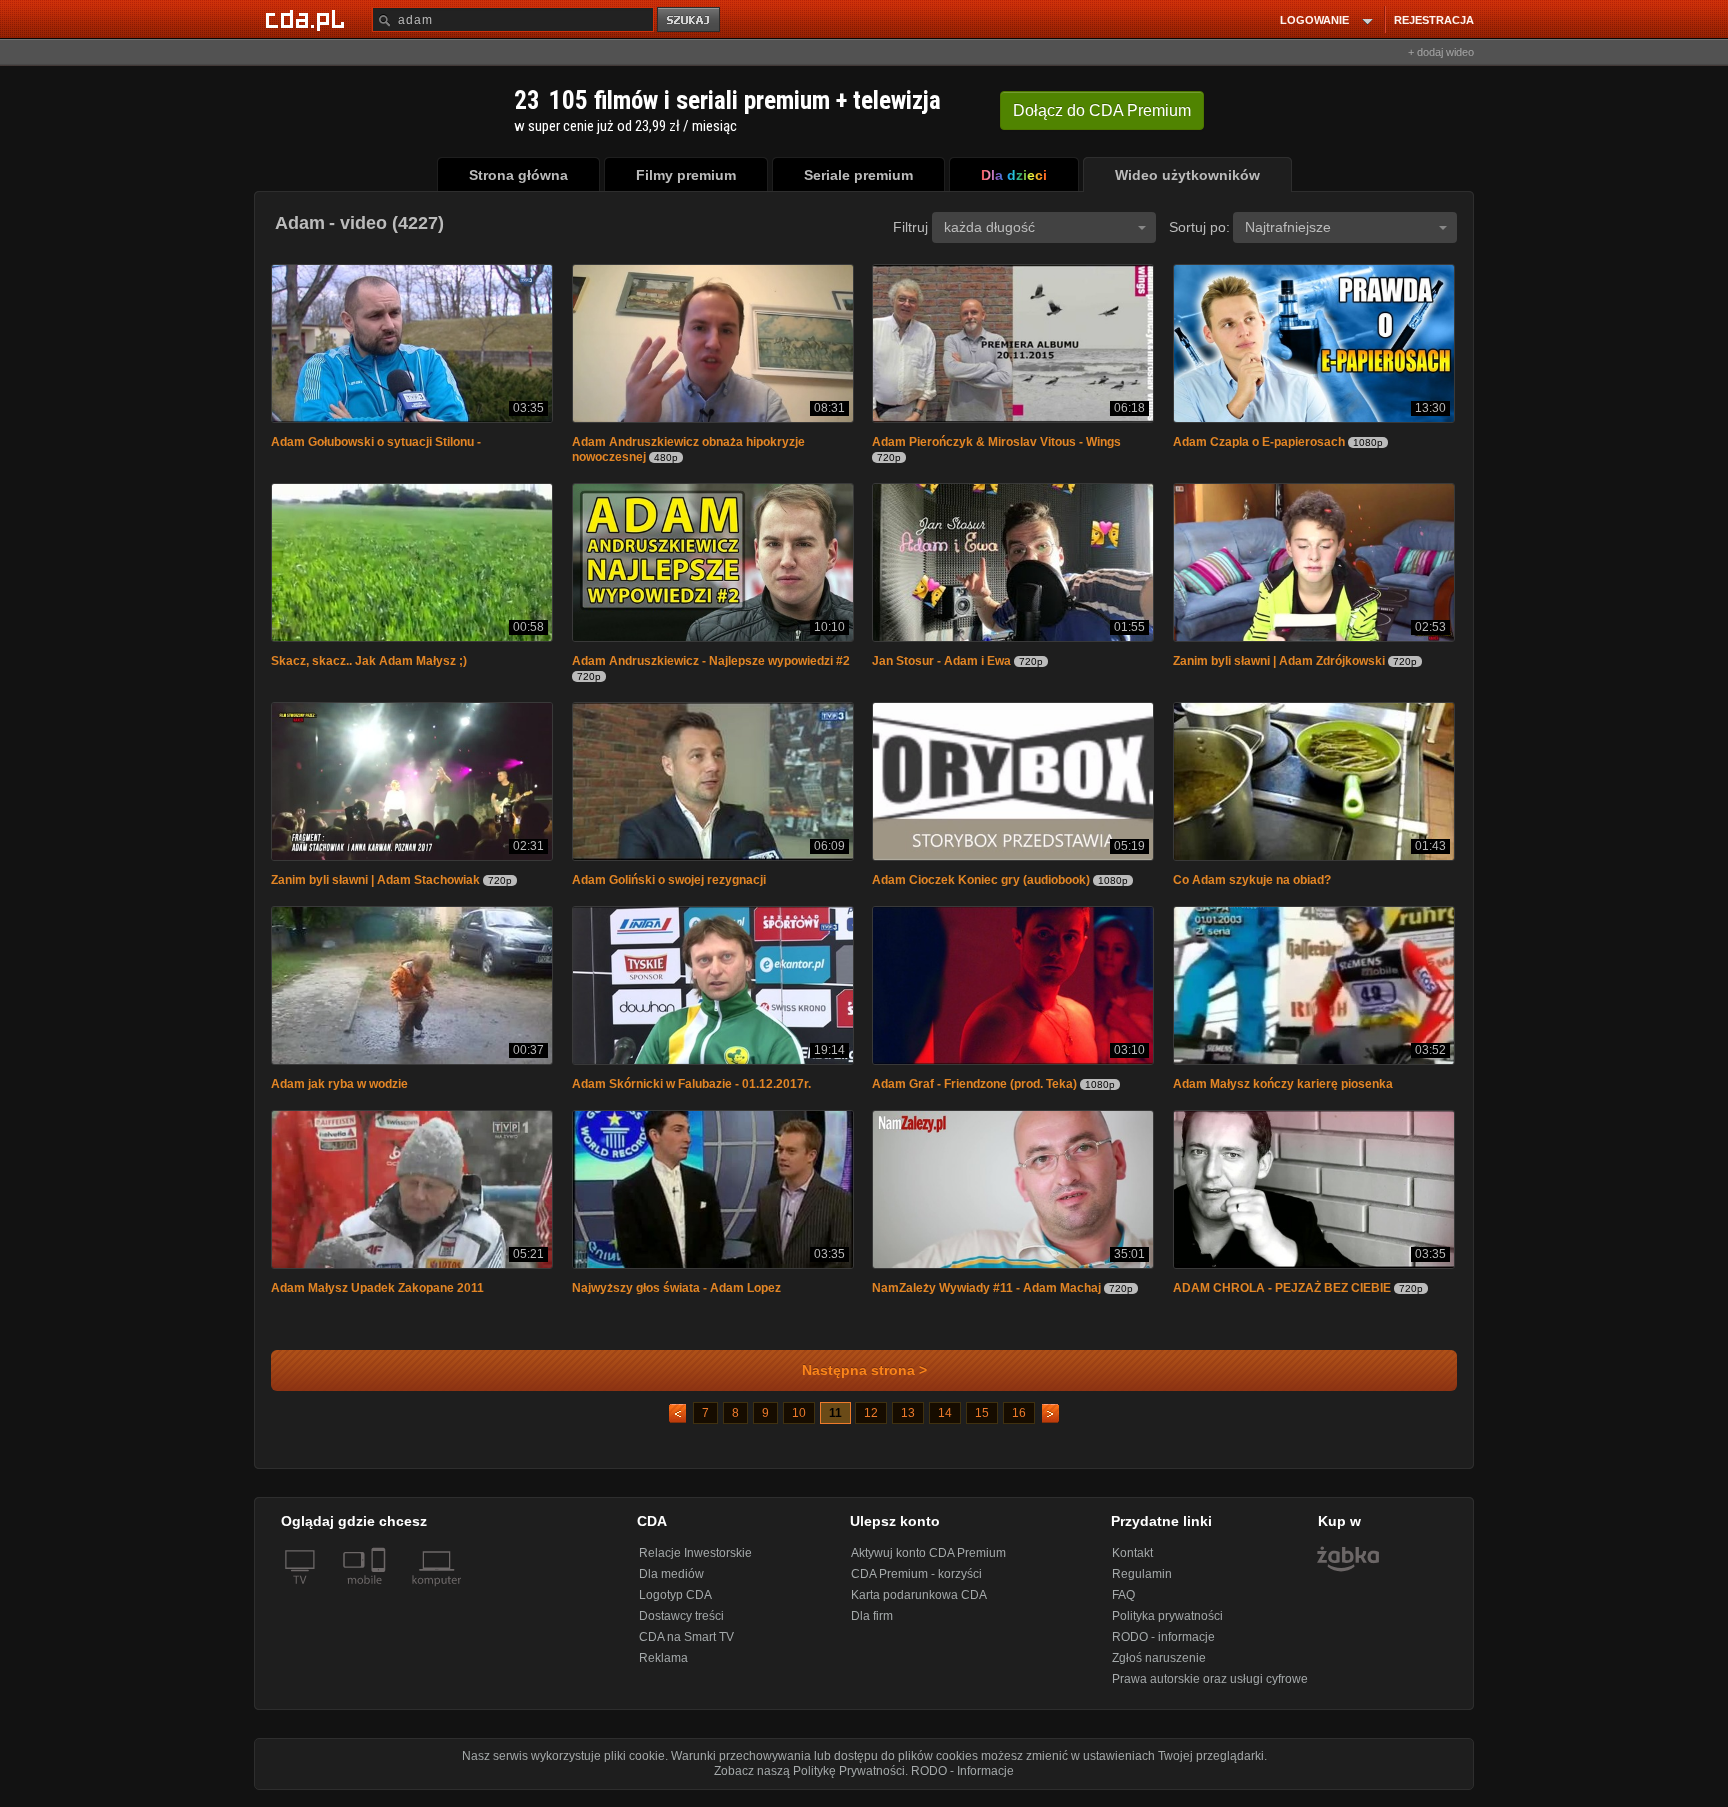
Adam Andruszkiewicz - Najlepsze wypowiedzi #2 (711, 665)
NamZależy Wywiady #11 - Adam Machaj (986, 1298)
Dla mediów (671, 1584)
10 (799, 1423)
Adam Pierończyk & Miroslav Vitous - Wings (996, 444)
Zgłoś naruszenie (1159, 1668)
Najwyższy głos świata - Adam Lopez (676, 1298)
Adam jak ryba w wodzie (339, 1092)
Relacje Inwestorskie (695, 1563)
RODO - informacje (1163, 1647)
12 (871, 1423)
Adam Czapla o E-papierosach (1259, 444)
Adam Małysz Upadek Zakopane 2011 (377, 1298)
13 (908, 1423)
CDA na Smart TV (686, 1647)
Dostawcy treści (681, 1626)
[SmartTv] (380, 1602)
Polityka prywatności (1167, 1626)
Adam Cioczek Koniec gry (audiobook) (981, 886)
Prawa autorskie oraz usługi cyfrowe (1210, 1689)
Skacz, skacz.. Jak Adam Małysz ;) (369, 665)
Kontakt (1132, 1563)
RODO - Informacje (962, 1781)
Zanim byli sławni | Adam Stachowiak (375, 886)
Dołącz (1102, 110)
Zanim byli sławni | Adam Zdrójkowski (1279, 665)
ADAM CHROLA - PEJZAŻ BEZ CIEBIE (1282, 1298)
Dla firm (872, 1626)
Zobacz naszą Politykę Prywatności (809, 1781)
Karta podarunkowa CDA (919, 1605)
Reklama (663, 1668)
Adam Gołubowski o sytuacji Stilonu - (376, 444)
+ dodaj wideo (1441, 52)
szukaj (690, 20)
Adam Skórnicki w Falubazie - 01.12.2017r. (691, 1092)
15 (982, 1423)
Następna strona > (864, 1380)
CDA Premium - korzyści (916, 1584)
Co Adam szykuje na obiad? (1252, 886)
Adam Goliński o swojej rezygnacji (669, 886)
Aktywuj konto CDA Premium (928, 1563)
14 (945, 1423)
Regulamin (1142, 1584)
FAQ (1123, 1605)
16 (1019, 1423)
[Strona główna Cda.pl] (308, 19)
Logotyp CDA (675, 1605)
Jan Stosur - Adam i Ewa (941, 665)
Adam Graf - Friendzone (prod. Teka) (974, 1092)
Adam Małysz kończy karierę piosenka (1283, 1092)
